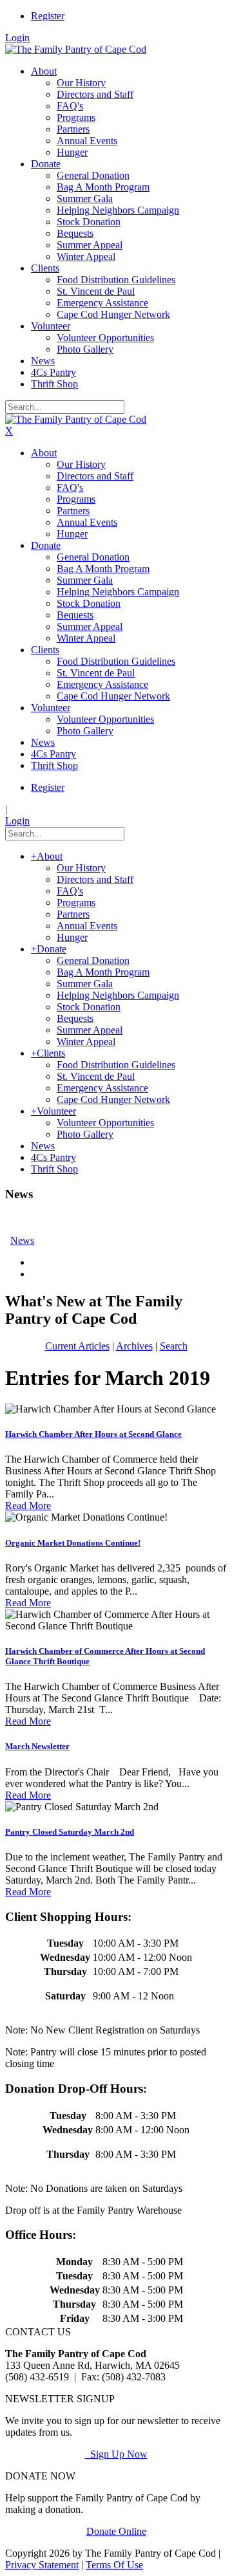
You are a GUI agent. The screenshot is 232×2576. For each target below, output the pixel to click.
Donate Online (116, 2531)
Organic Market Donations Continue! (73, 1543)
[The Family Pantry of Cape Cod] (76, 49)
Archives (134, 1346)
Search (174, 1346)
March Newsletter (37, 1746)
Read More (28, 1506)
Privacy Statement (42, 2565)
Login (17, 38)
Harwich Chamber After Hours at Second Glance (93, 1434)
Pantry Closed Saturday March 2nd (70, 1832)
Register (48, 16)
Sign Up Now (116, 2454)
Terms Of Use (114, 2565)
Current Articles (77, 1346)
